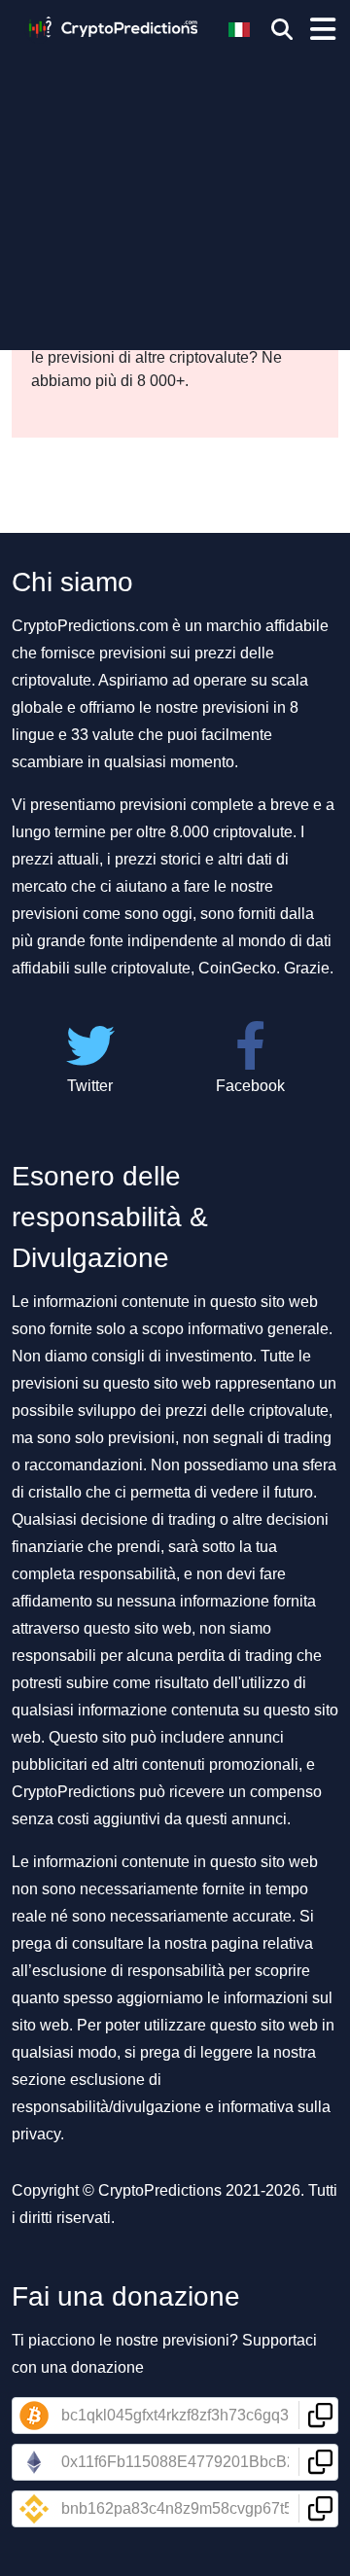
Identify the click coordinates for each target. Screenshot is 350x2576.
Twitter (90, 1086)
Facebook (250, 1086)
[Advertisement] (175, 190)
